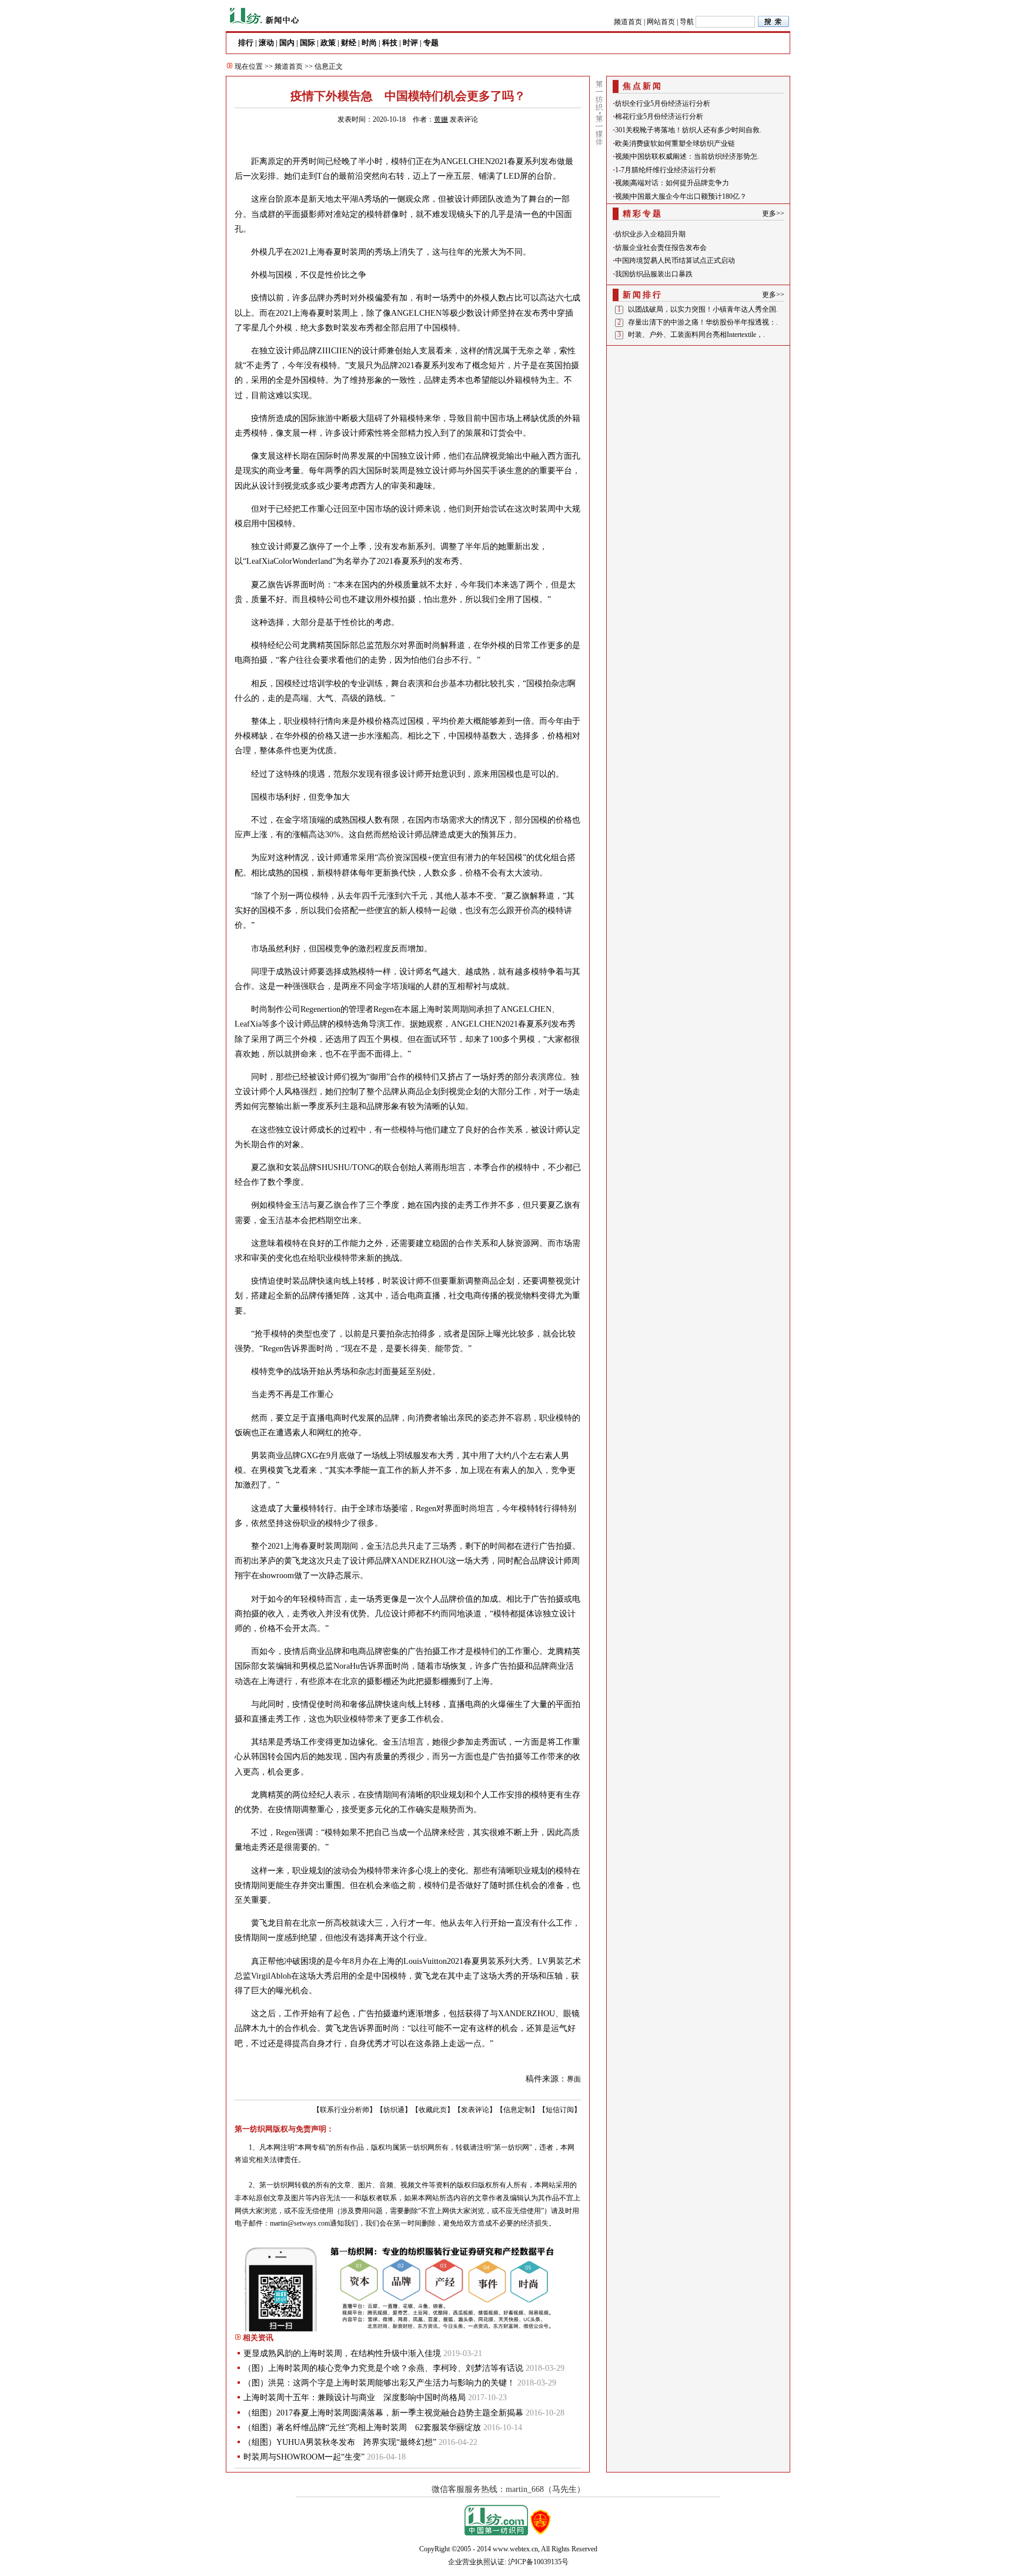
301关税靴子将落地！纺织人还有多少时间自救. (688, 130)
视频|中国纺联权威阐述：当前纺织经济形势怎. (687, 156)
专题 (431, 43)
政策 (328, 43)
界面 (574, 2079)
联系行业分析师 (345, 2110)
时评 (410, 43)
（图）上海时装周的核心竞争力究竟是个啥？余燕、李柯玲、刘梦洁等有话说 (383, 2368)
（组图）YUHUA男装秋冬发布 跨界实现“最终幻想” (340, 2442)
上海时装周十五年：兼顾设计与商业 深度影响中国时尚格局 (355, 2398)
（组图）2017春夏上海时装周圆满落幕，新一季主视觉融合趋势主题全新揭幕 (383, 2413)
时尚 (369, 43)
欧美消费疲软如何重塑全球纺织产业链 (675, 143)
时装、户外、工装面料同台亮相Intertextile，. (696, 335)
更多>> (773, 213)
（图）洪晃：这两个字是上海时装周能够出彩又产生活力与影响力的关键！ (379, 2383)
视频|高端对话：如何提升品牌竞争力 (672, 183)
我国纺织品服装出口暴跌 (654, 274)
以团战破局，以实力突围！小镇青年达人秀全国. (703, 309)
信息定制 (517, 2110)
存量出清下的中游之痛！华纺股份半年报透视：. (703, 322)
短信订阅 (560, 2110)
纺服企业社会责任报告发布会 (661, 248)
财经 (349, 43)
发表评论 (464, 119)
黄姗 (441, 119)
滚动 (266, 43)
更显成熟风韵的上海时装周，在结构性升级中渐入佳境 (342, 2353)
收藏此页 (433, 2110)
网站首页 (661, 22)
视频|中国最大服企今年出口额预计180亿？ (681, 196)
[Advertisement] (698, 423)
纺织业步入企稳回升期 (650, 234)
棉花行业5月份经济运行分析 (659, 116)
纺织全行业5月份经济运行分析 (663, 103)
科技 (390, 43)
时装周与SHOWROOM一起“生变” (304, 2457)
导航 (687, 22)
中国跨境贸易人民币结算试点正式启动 (675, 260)
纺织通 (394, 2110)
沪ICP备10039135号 (538, 2562)
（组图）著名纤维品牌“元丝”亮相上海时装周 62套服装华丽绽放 (362, 2428)
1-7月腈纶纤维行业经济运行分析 (666, 170)
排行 (246, 43)
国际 (308, 43)
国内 (287, 43)
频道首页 (628, 22)
